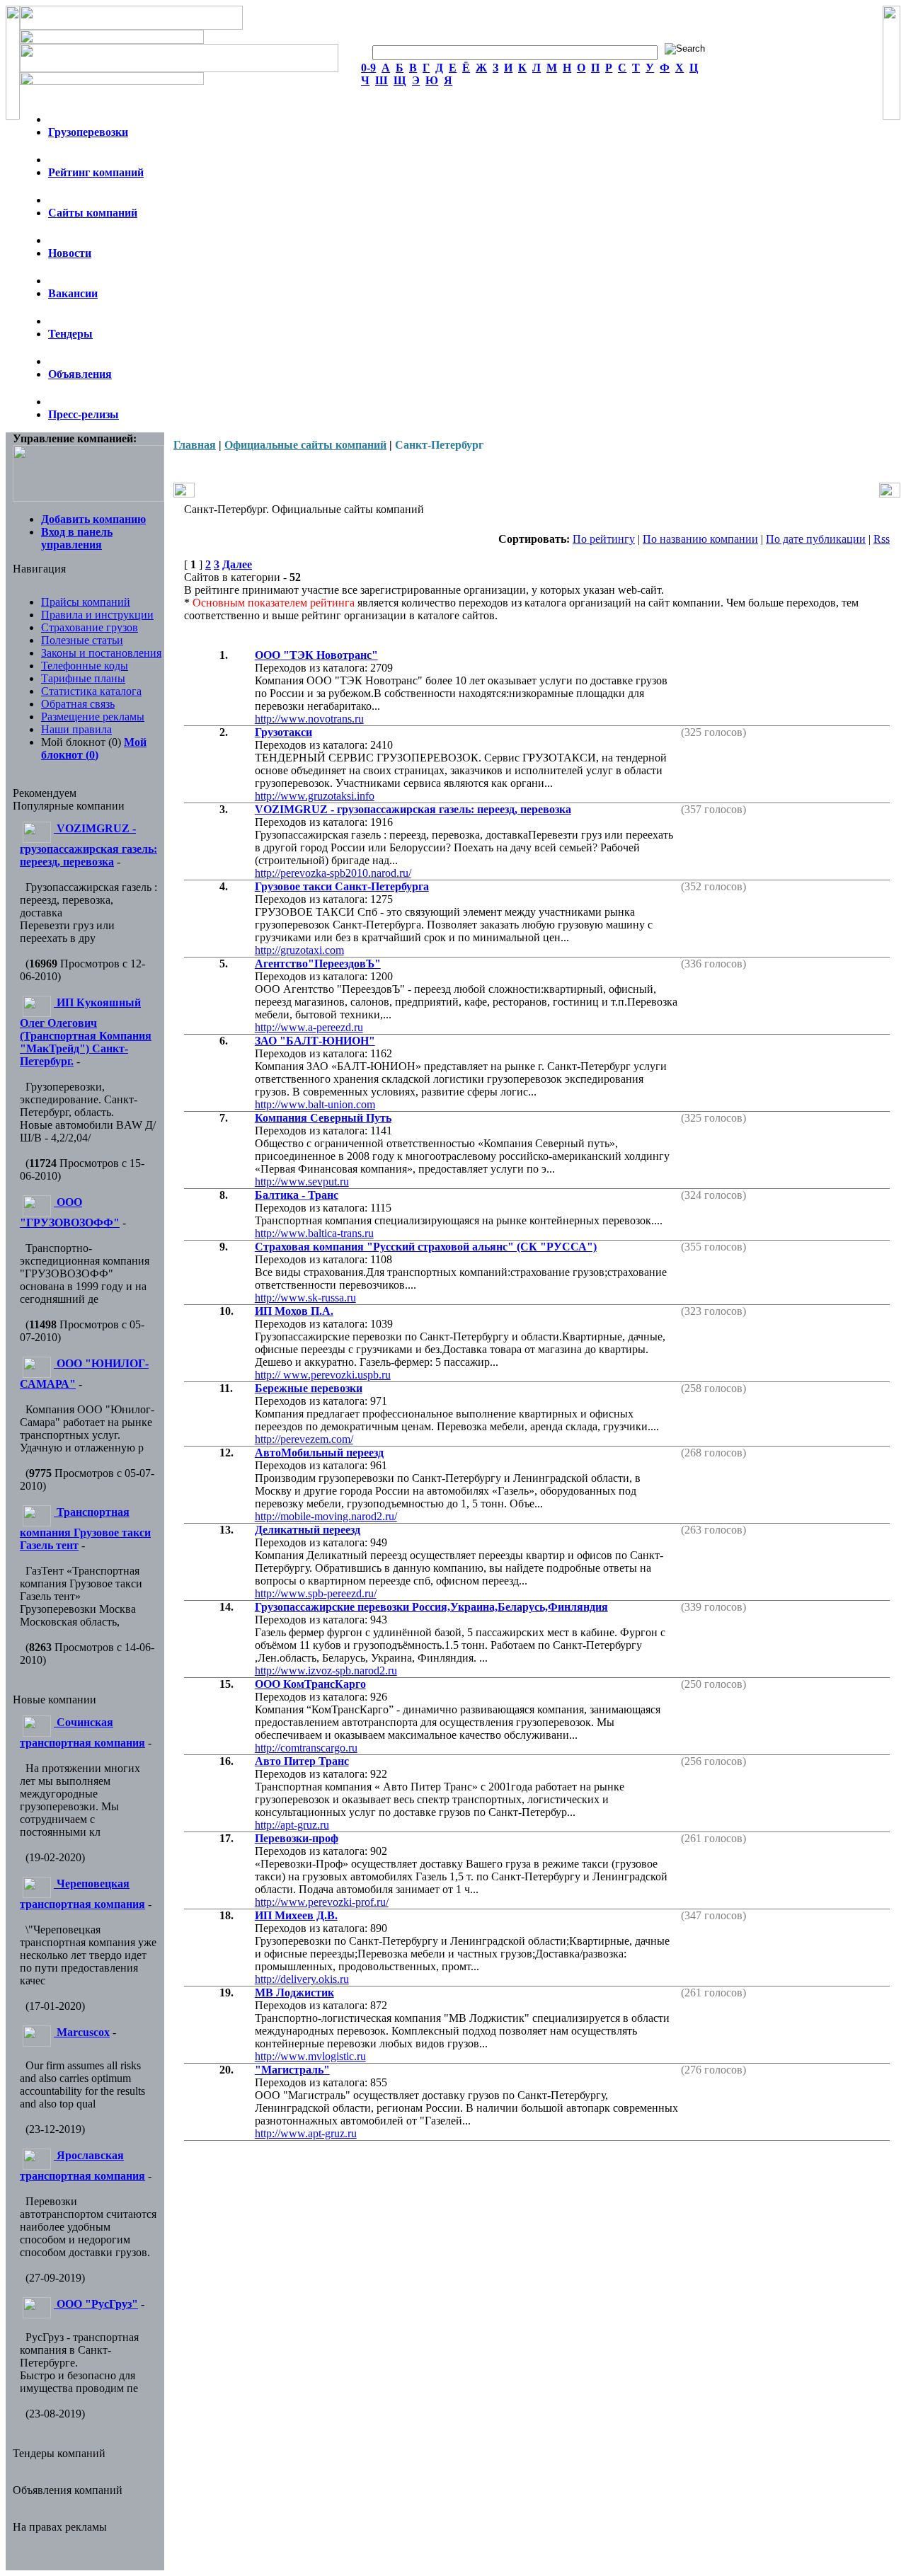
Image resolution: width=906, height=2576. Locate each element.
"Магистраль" (292, 2070)
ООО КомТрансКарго (310, 1684)
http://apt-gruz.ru (292, 1825)
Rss (882, 539)
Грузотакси (283, 732)
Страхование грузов (90, 627)
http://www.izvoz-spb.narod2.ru (326, 1671)
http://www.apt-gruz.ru (306, 2133)
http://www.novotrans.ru (309, 719)
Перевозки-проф (297, 1838)
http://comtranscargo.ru (306, 1748)
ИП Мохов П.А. (294, 1311)
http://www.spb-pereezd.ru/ (316, 1593)
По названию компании (700, 539)
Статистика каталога (91, 691)
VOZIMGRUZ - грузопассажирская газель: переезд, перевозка (413, 809)
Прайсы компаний (86, 602)
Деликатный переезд (308, 1530)
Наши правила (76, 729)
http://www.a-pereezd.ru (309, 1027)
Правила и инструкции (97, 615)
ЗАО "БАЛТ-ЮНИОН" (315, 1041)
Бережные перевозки (309, 1388)
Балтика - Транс (297, 1195)
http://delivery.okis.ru (302, 1979)
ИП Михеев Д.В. (296, 1915)
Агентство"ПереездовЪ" (318, 964)
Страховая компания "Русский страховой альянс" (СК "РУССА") (426, 1247)
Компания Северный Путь (323, 1118)
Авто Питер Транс (302, 1761)
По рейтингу (604, 539)
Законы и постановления (101, 653)
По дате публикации (816, 539)
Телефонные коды (85, 666)
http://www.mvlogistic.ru (310, 2056)
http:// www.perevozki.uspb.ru (323, 1375)
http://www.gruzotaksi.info (315, 796)
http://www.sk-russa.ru (305, 1298)
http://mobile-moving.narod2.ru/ (326, 1516)
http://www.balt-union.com (315, 1104)
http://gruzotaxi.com (299, 950)
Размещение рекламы (93, 717)
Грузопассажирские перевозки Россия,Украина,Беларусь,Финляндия (431, 1607)
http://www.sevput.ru (302, 1181)
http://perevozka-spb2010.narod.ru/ (333, 873)
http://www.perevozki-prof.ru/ (322, 1902)
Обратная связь (78, 704)
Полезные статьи (82, 640)
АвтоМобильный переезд (319, 1453)
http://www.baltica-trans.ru (314, 1233)
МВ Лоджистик (294, 1993)
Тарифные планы (83, 678)
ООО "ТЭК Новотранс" (316, 655)
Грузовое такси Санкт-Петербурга (342, 886)
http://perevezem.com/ (304, 1439)
